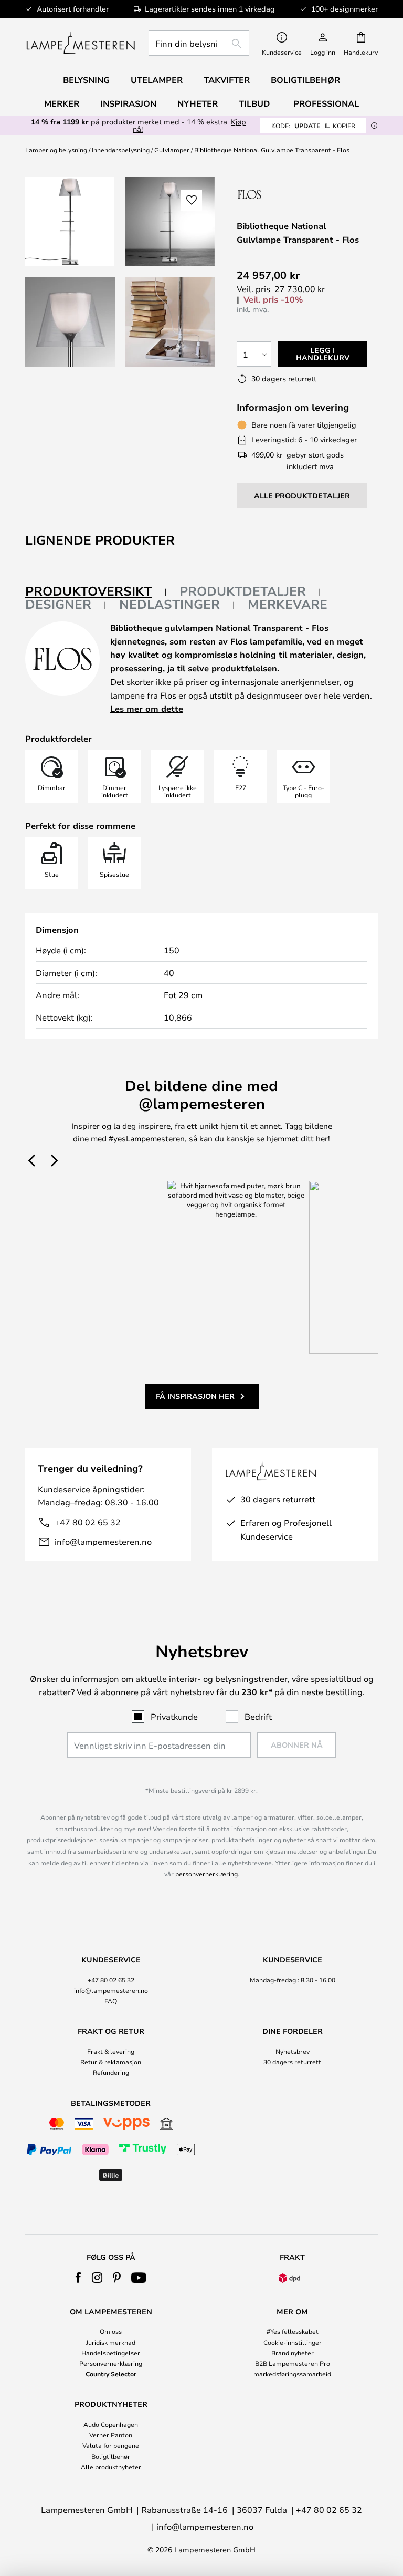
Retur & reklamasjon (111, 2062)
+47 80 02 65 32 (88, 1522)
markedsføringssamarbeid (292, 2374)
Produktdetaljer (243, 591)
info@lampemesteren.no (103, 1541)
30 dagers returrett (292, 2062)
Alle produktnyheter (111, 2467)
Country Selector (111, 2374)
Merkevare (288, 604)
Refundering (111, 2072)
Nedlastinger (169, 604)
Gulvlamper (172, 150)
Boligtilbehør (111, 2456)
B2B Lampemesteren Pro (293, 2363)
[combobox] (199, 43)
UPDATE (313, 126)
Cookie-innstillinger (293, 2342)
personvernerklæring (206, 1874)
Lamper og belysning (56, 150)
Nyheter (198, 103)
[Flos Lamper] (293, 194)
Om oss (111, 2331)
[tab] (96, 592)
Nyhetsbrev (293, 2051)
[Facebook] (78, 2278)
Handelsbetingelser (111, 2353)
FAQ (111, 2001)
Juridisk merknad (111, 2342)
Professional (326, 103)
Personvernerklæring (111, 2363)
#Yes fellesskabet (293, 2331)
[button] (70, 322)
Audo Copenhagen (111, 2424)
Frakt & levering (111, 2051)
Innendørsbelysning (121, 150)
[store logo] (81, 43)
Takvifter (227, 80)
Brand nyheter (293, 2353)
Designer (58, 604)
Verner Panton (111, 2435)
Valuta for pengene (111, 2445)
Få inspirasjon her (195, 1396)
